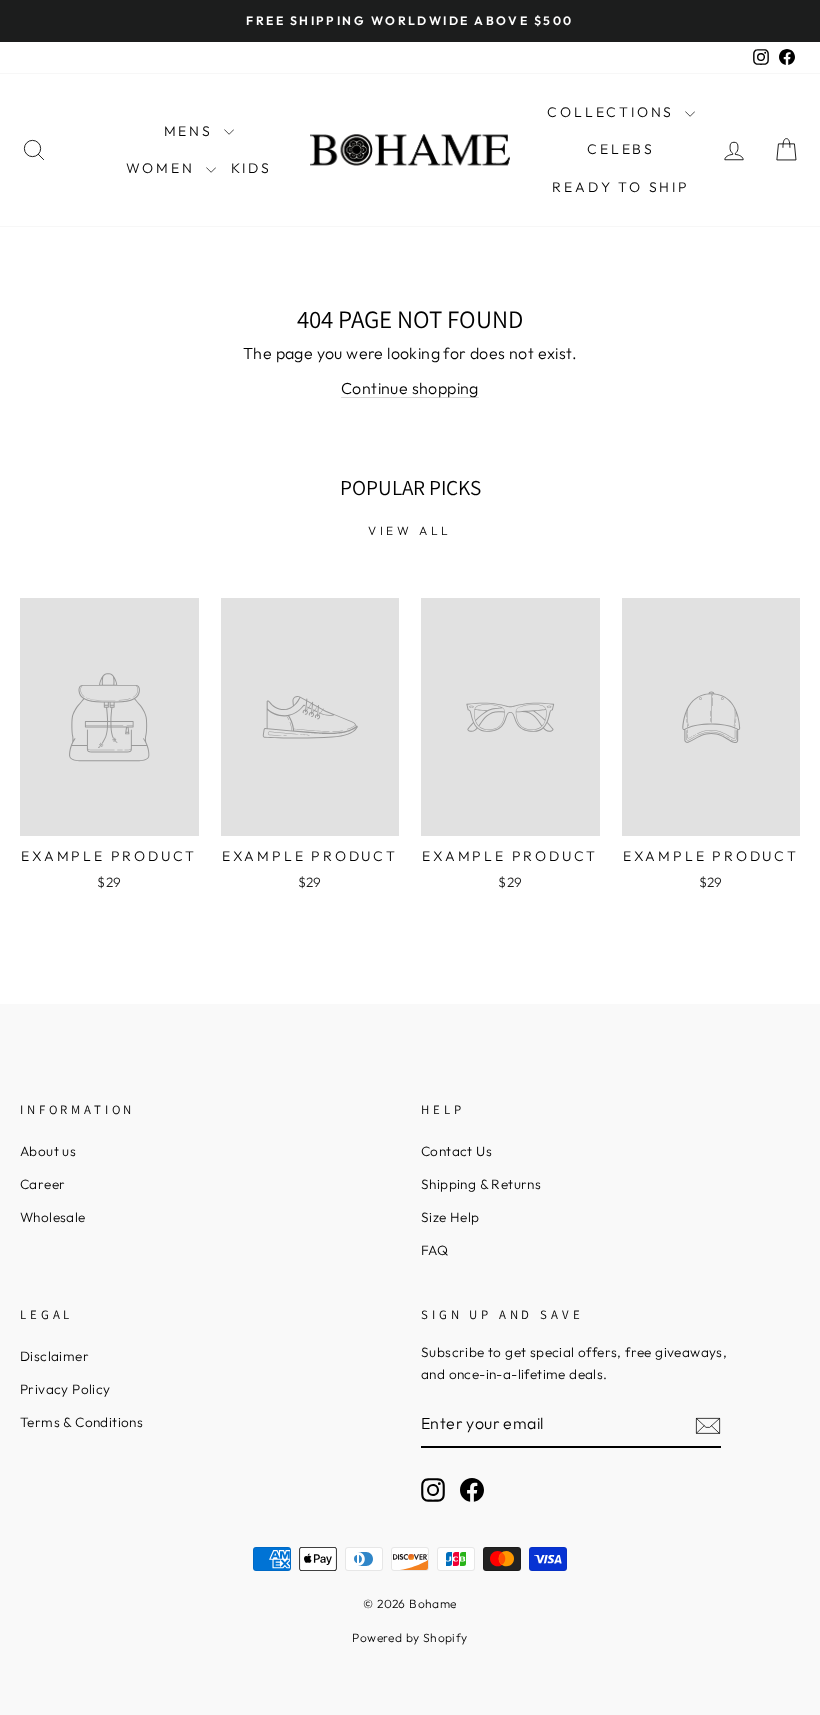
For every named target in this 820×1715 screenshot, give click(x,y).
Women (163, 168)
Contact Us (456, 1151)
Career (42, 1184)
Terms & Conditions (81, 1422)
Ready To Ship (620, 187)
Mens (191, 131)
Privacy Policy (65, 1389)
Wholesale (53, 1217)
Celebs (621, 149)
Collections (613, 112)
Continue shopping (410, 388)
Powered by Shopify (409, 1637)
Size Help (450, 1217)
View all (410, 530)
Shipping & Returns (481, 1184)
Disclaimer (54, 1356)
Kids (251, 168)
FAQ (434, 1250)
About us (48, 1151)
